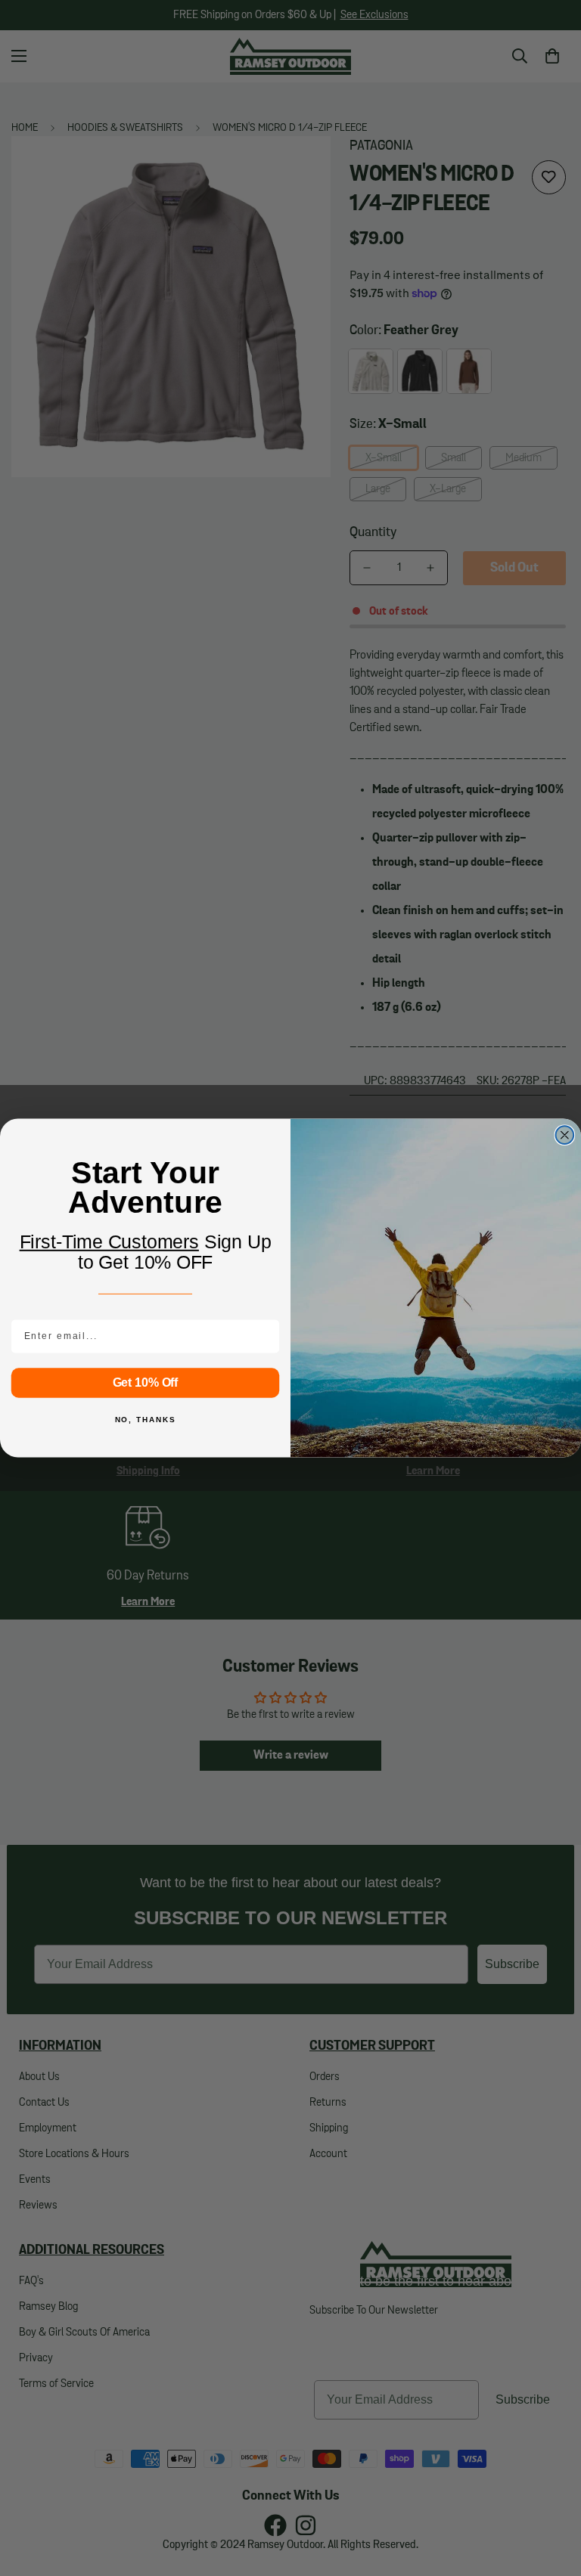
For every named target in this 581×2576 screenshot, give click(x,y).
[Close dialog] (565, 1135)
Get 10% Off (146, 1383)
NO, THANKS (146, 1420)
